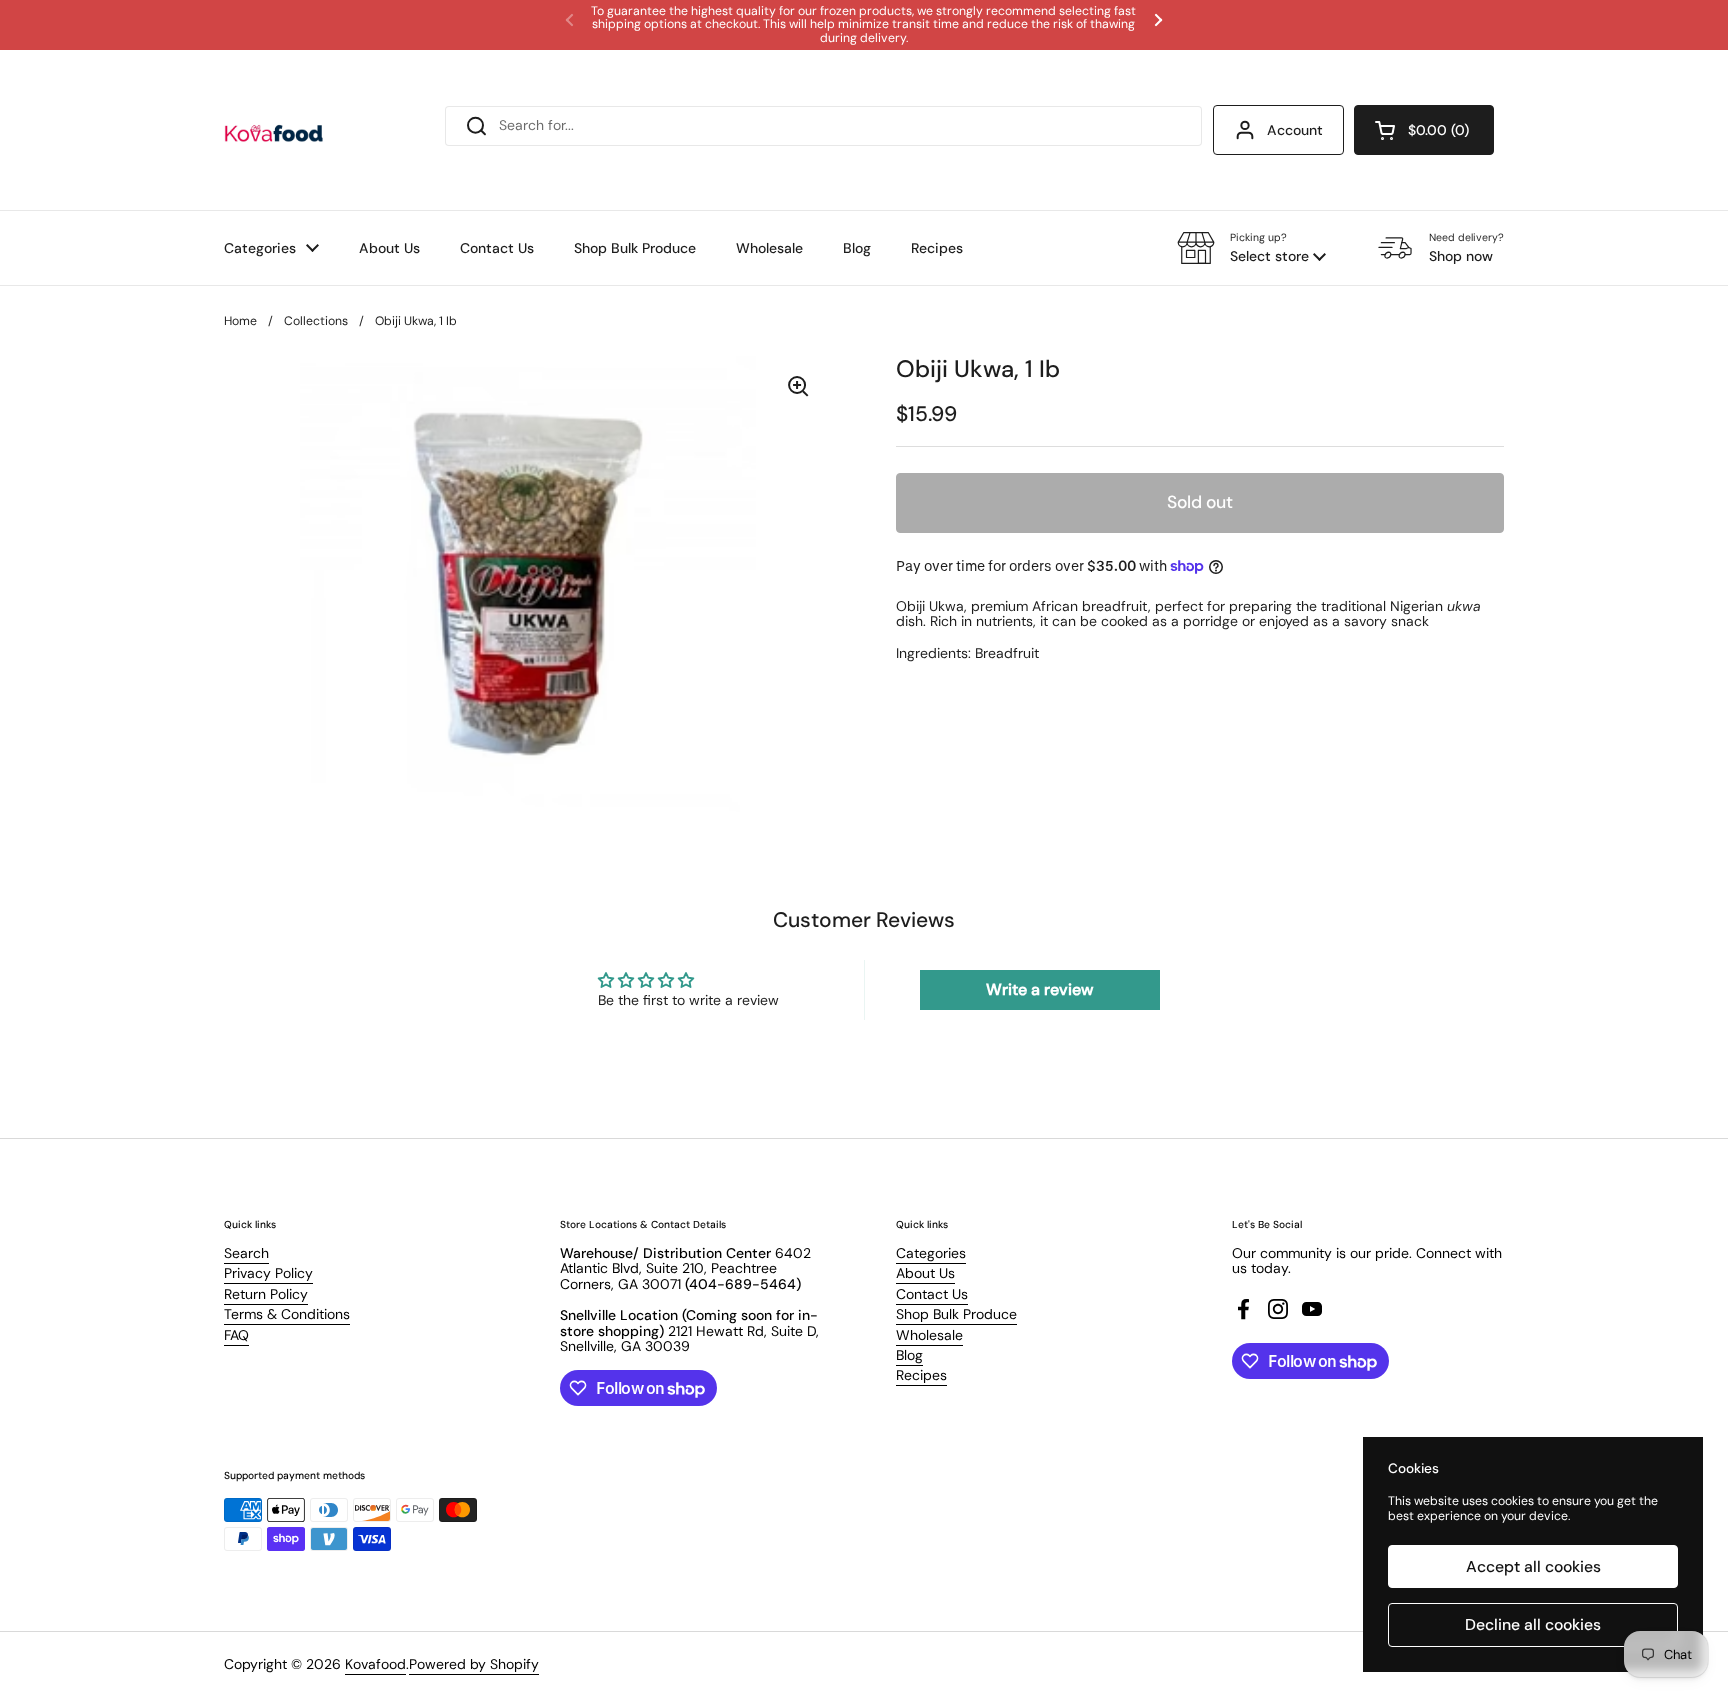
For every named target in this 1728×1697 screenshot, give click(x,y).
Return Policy (266, 1294)
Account (1295, 130)
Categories (931, 1253)
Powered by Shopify (474, 1664)
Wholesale (929, 1335)
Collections (316, 321)
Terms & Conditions (287, 1314)
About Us (925, 1273)
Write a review (1039, 989)
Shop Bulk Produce (956, 1314)
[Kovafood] (274, 130)
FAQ (236, 1335)
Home (240, 321)
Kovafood (375, 1664)
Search (246, 1253)
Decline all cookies (1533, 1624)
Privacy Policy (268, 1273)
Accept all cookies (1533, 1566)
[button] (1424, 130)
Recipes (921, 1375)
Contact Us (932, 1294)
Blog (909, 1355)
